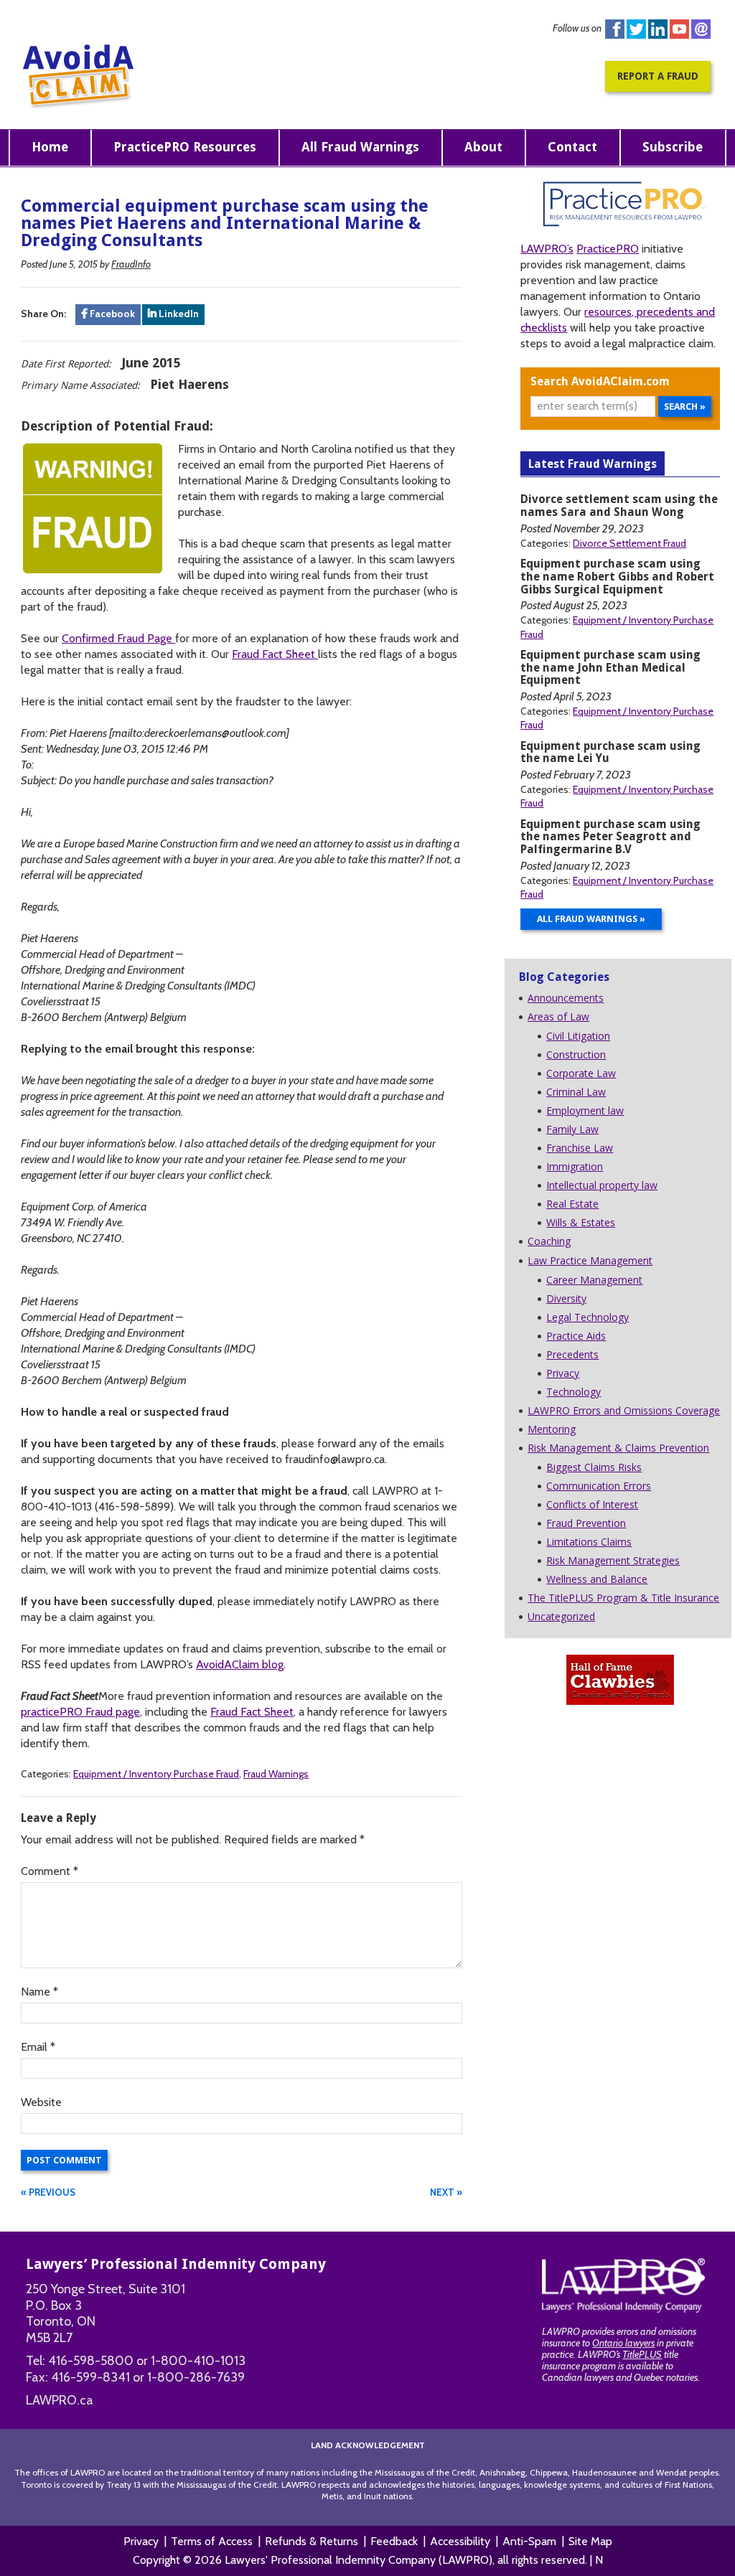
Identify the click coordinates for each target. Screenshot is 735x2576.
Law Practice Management (590, 1260)
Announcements (566, 998)
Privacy (563, 1373)
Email (38, 2047)
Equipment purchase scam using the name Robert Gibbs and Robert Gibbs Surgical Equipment (617, 577)
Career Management (594, 1280)
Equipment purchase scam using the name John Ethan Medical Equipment (610, 668)
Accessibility (460, 2541)
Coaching (549, 1241)
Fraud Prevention (586, 1523)
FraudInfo (131, 264)
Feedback (394, 2541)
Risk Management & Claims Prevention (618, 1448)
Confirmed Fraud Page (118, 638)
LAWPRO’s (547, 249)
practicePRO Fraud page (80, 1712)
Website (41, 2102)
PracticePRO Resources (185, 147)
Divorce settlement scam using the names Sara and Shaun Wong (619, 506)
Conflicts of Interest (592, 1504)
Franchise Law (580, 1148)
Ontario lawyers (623, 2343)
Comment (50, 1871)
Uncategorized (561, 1616)
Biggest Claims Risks (594, 1467)
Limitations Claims (589, 1542)
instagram (701, 29)
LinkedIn (178, 314)
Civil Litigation (578, 1036)
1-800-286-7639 (196, 2377)
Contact (572, 147)
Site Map (590, 2541)
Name (39, 1992)
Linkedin (658, 29)
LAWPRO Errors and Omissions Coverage (624, 1410)
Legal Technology (587, 1317)
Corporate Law (581, 1073)
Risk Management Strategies (613, 1560)
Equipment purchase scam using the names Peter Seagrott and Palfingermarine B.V (610, 837)
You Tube (679, 29)
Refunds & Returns (312, 2541)
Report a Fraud (658, 76)
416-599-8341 (90, 2377)
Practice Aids (576, 1336)
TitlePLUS (642, 2354)
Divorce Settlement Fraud (629, 543)
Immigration (575, 1166)
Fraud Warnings (276, 1774)
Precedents (572, 1354)
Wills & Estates (581, 1222)
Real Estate (572, 1204)
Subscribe (673, 147)
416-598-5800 (91, 2361)
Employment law (585, 1110)
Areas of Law (558, 1016)
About (483, 147)
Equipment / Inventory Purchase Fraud (156, 1774)
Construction (576, 1054)
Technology (574, 1392)
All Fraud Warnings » (591, 919)
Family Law (572, 1129)
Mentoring (552, 1429)
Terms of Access (212, 2541)
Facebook (615, 29)
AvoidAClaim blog (240, 1664)
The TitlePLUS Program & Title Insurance (623, 1598)
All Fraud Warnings (360, 147)
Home (50, 147)
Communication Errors (599, 1486)
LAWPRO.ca (60, 2400)
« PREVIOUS (48, 2192)
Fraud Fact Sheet (275, 654)
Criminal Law (576, 1092)
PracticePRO (608, 249)
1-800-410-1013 (198, 2361)
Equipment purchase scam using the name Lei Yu (610, 752)
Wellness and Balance (597, 1579)
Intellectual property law (602, 1185)
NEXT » (446, 2192)
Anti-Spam (529, 2541)
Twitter (636, 29)
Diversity (566, 1298)
